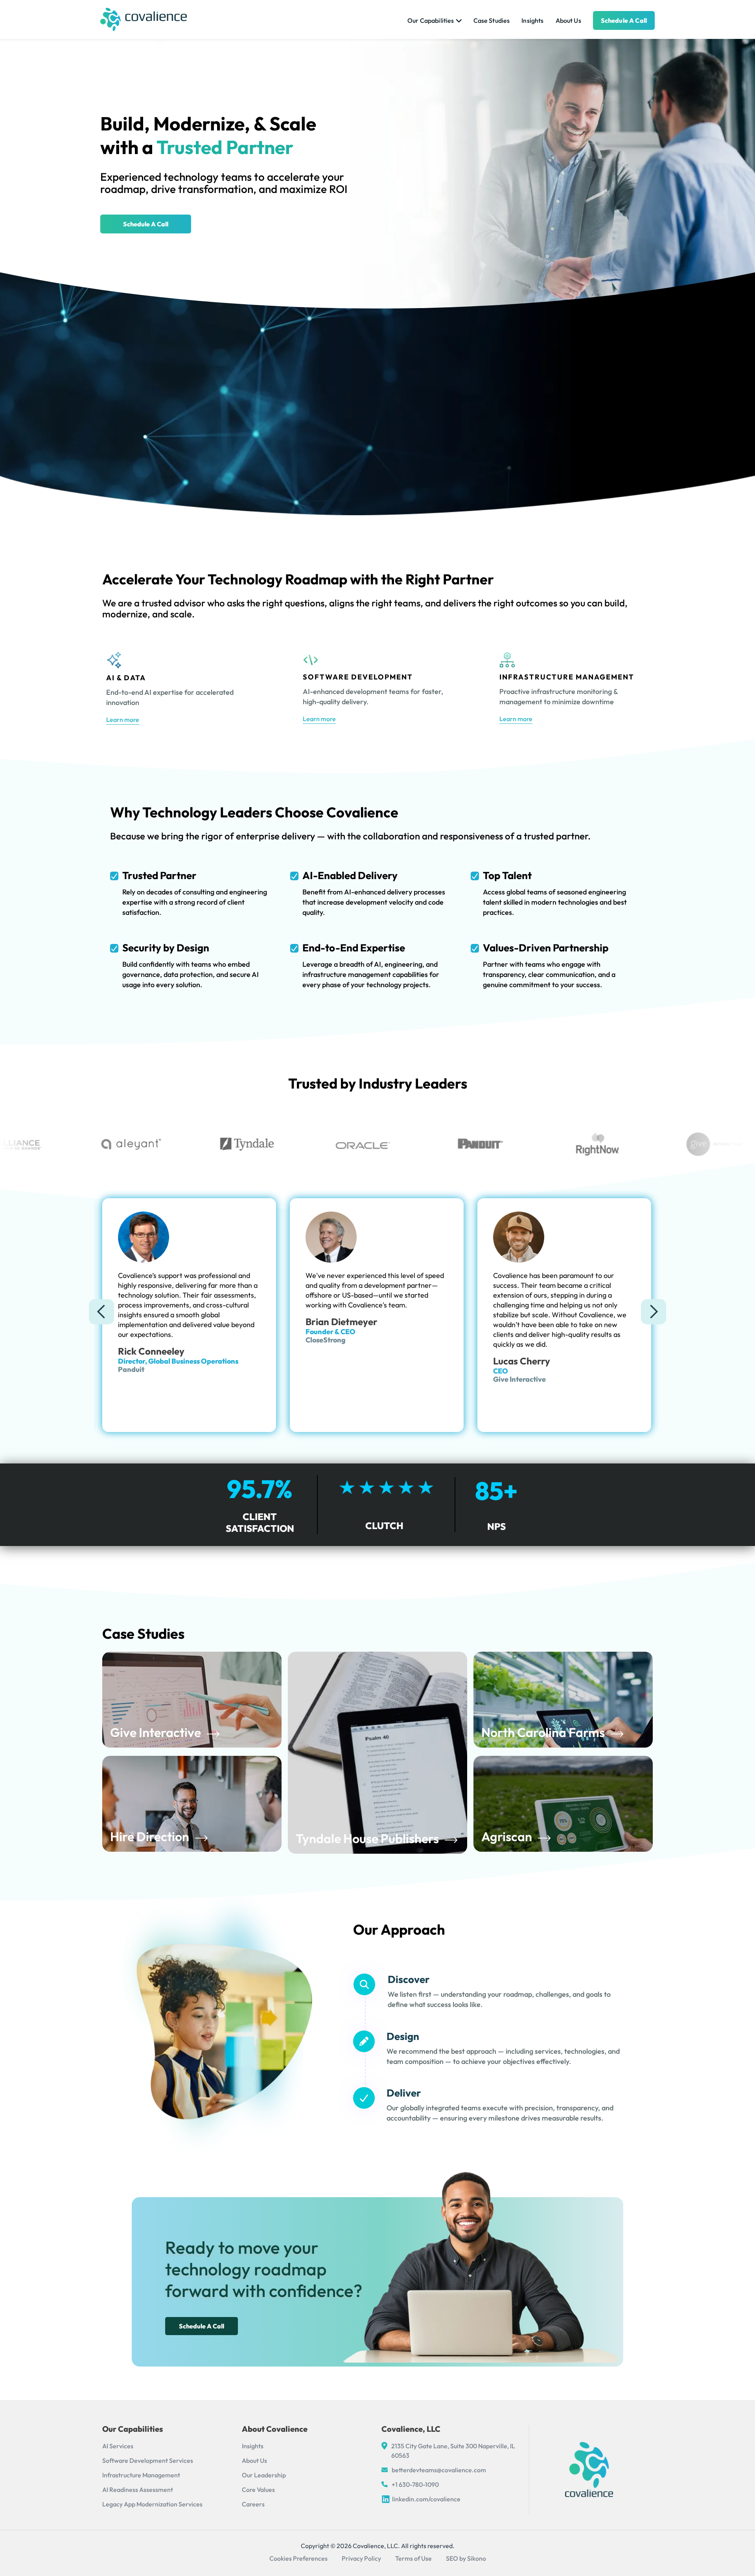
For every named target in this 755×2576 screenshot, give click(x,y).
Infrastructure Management (141, 2475)
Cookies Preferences (298, 2558)
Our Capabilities (431, 20)
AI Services (118, 2446)
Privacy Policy (361, 2558)
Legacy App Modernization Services (152, 2504)
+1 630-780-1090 (415, 2484)
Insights (532, 20)
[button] (101, 1312)
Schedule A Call (146, 224)
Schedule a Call (624, 20)
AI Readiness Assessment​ (138, 2490)
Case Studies (492, 20)
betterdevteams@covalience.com (439, 2470)
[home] (144, 19)
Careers (253, 2504)
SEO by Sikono (466, 2558)
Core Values (258, 2490)
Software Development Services (148, 2460)
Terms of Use (413, 2558)
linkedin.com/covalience (426, 2499)
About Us (568, 20)
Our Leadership (264, 2475)
